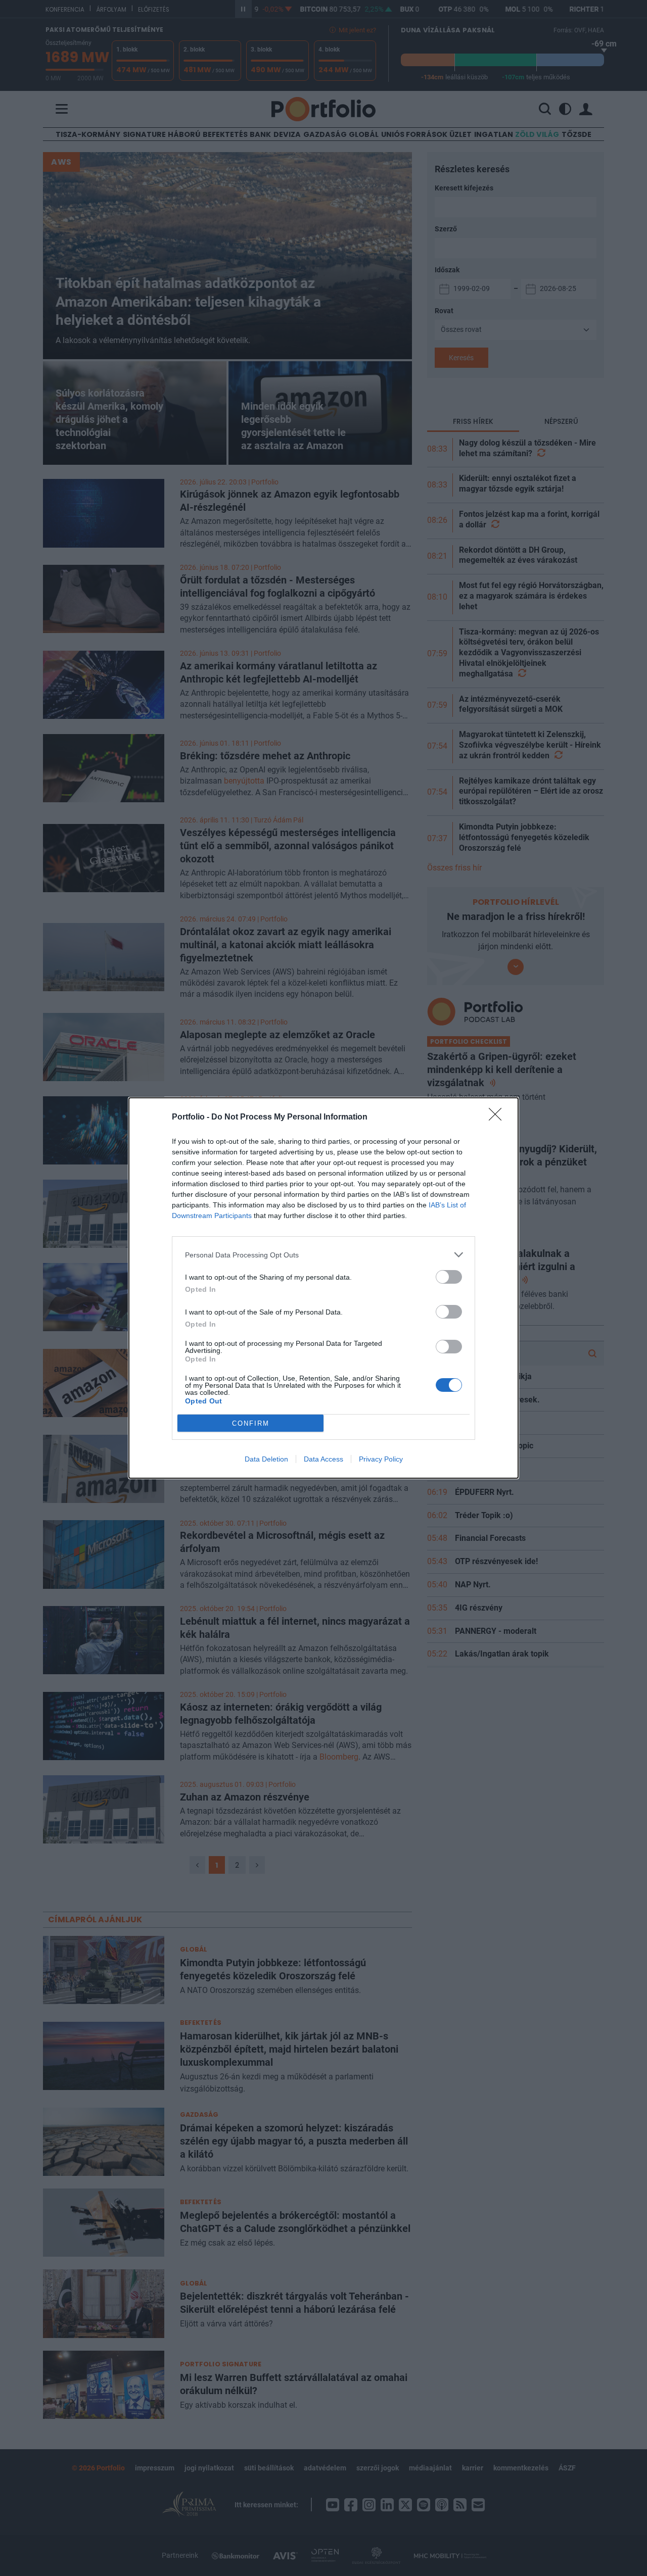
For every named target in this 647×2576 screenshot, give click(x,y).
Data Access (323, 1459)
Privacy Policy (381, 1459)
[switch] (449, 1277)
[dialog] (323, 1288)
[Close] (498, 1117)
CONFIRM (251, 1423)
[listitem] (323, 1255)
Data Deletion (266, 1459)
